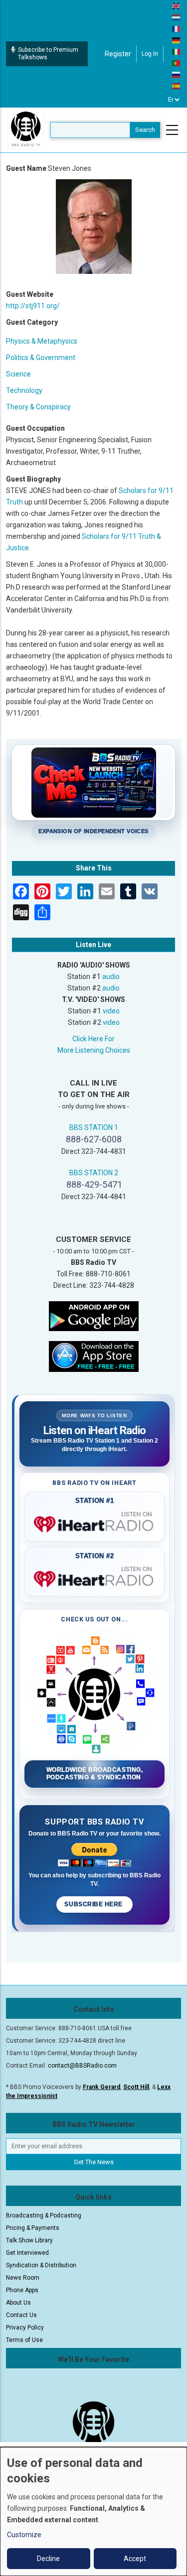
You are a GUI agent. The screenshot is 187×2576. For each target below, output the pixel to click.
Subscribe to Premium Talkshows (48, 54)
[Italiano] (177, 51)
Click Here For (93, 1039)
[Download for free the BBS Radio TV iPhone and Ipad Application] (94, 1355)
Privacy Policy (25, 2328)
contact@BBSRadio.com (82, 2066)
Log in (150, 54)
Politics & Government (41, 358)
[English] (177, 5)
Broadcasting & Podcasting (44, 2215)
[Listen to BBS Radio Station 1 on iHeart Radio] (94, 1522)
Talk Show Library (29, 2240)
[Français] (177, 28)
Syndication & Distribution (41, 2265)
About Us (18, 2303)
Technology (24, 390)
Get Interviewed (27, 2253)
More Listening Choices (94, 1050)
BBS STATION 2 (94, 1173)
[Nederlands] (177, 17)
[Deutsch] (177, 40)
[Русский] (177, 74)
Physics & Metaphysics (42, 341)
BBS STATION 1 (94, 1127)
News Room (23, 2278)
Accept (135, 2559)
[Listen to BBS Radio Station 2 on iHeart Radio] (94, 1577)
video (111, 1011)
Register (118, 54)
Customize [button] (24, 2535)
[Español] (177, 86)
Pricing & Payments (33, 2228)
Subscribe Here (94, 1904)
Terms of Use (24, 2340)
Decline (48, 2559)
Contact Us (21, 2315)
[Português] (177, 63)
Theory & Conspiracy (38, 407)
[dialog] (93, 2512)
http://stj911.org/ (33, 306)
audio (111, 977)
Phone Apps (22, 2290)
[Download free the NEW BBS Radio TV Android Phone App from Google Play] (94, 1315)
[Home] (26, 129)
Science (18, 374)
